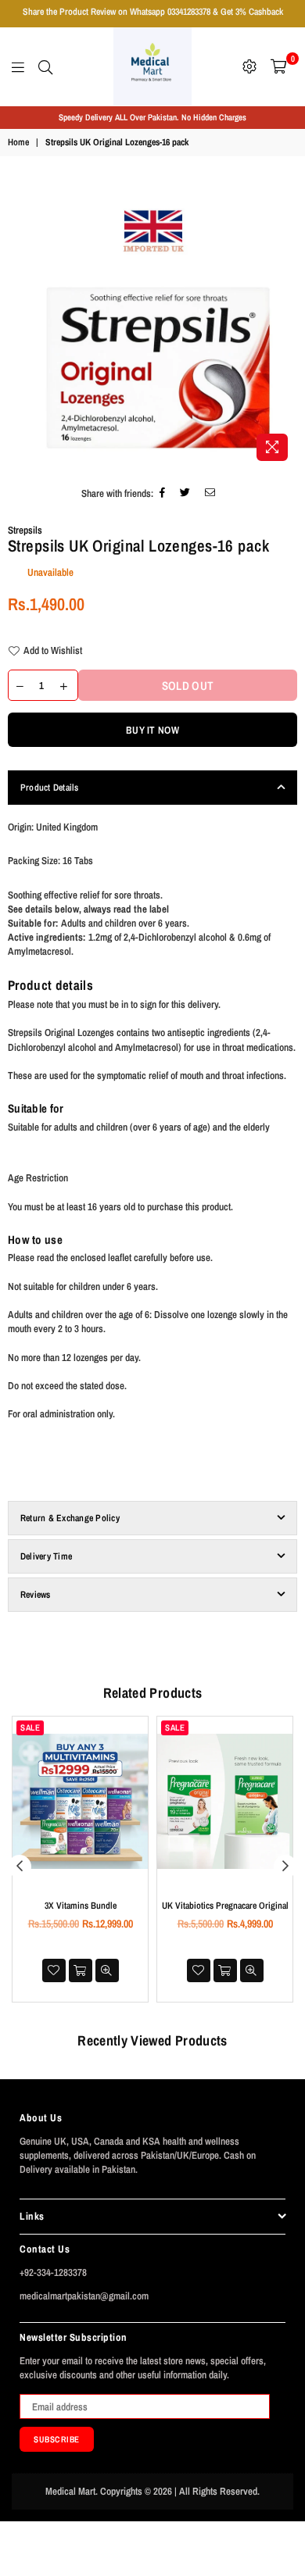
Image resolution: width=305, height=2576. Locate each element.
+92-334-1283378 (53, 2272)
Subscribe (57, 2439)
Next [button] (285, 1867)
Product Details (50, 788)
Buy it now (152, 730)
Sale (30, 1727)
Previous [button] (20, 1867)
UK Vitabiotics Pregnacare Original (225, 1906)
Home (18, 142)
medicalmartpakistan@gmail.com (84, 2296)
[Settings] (249, 66)
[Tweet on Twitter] (185, 494)
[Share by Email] (210, 494)
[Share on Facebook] (163, 494)
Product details (50, 985)
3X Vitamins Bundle (81, 1906)
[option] (152, 118)
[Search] (45, 66)
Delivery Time (46, 1556)
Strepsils (25, 530)
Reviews (36, 1595)
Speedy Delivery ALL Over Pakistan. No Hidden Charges (152, 117)
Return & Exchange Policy (70, 1518)
